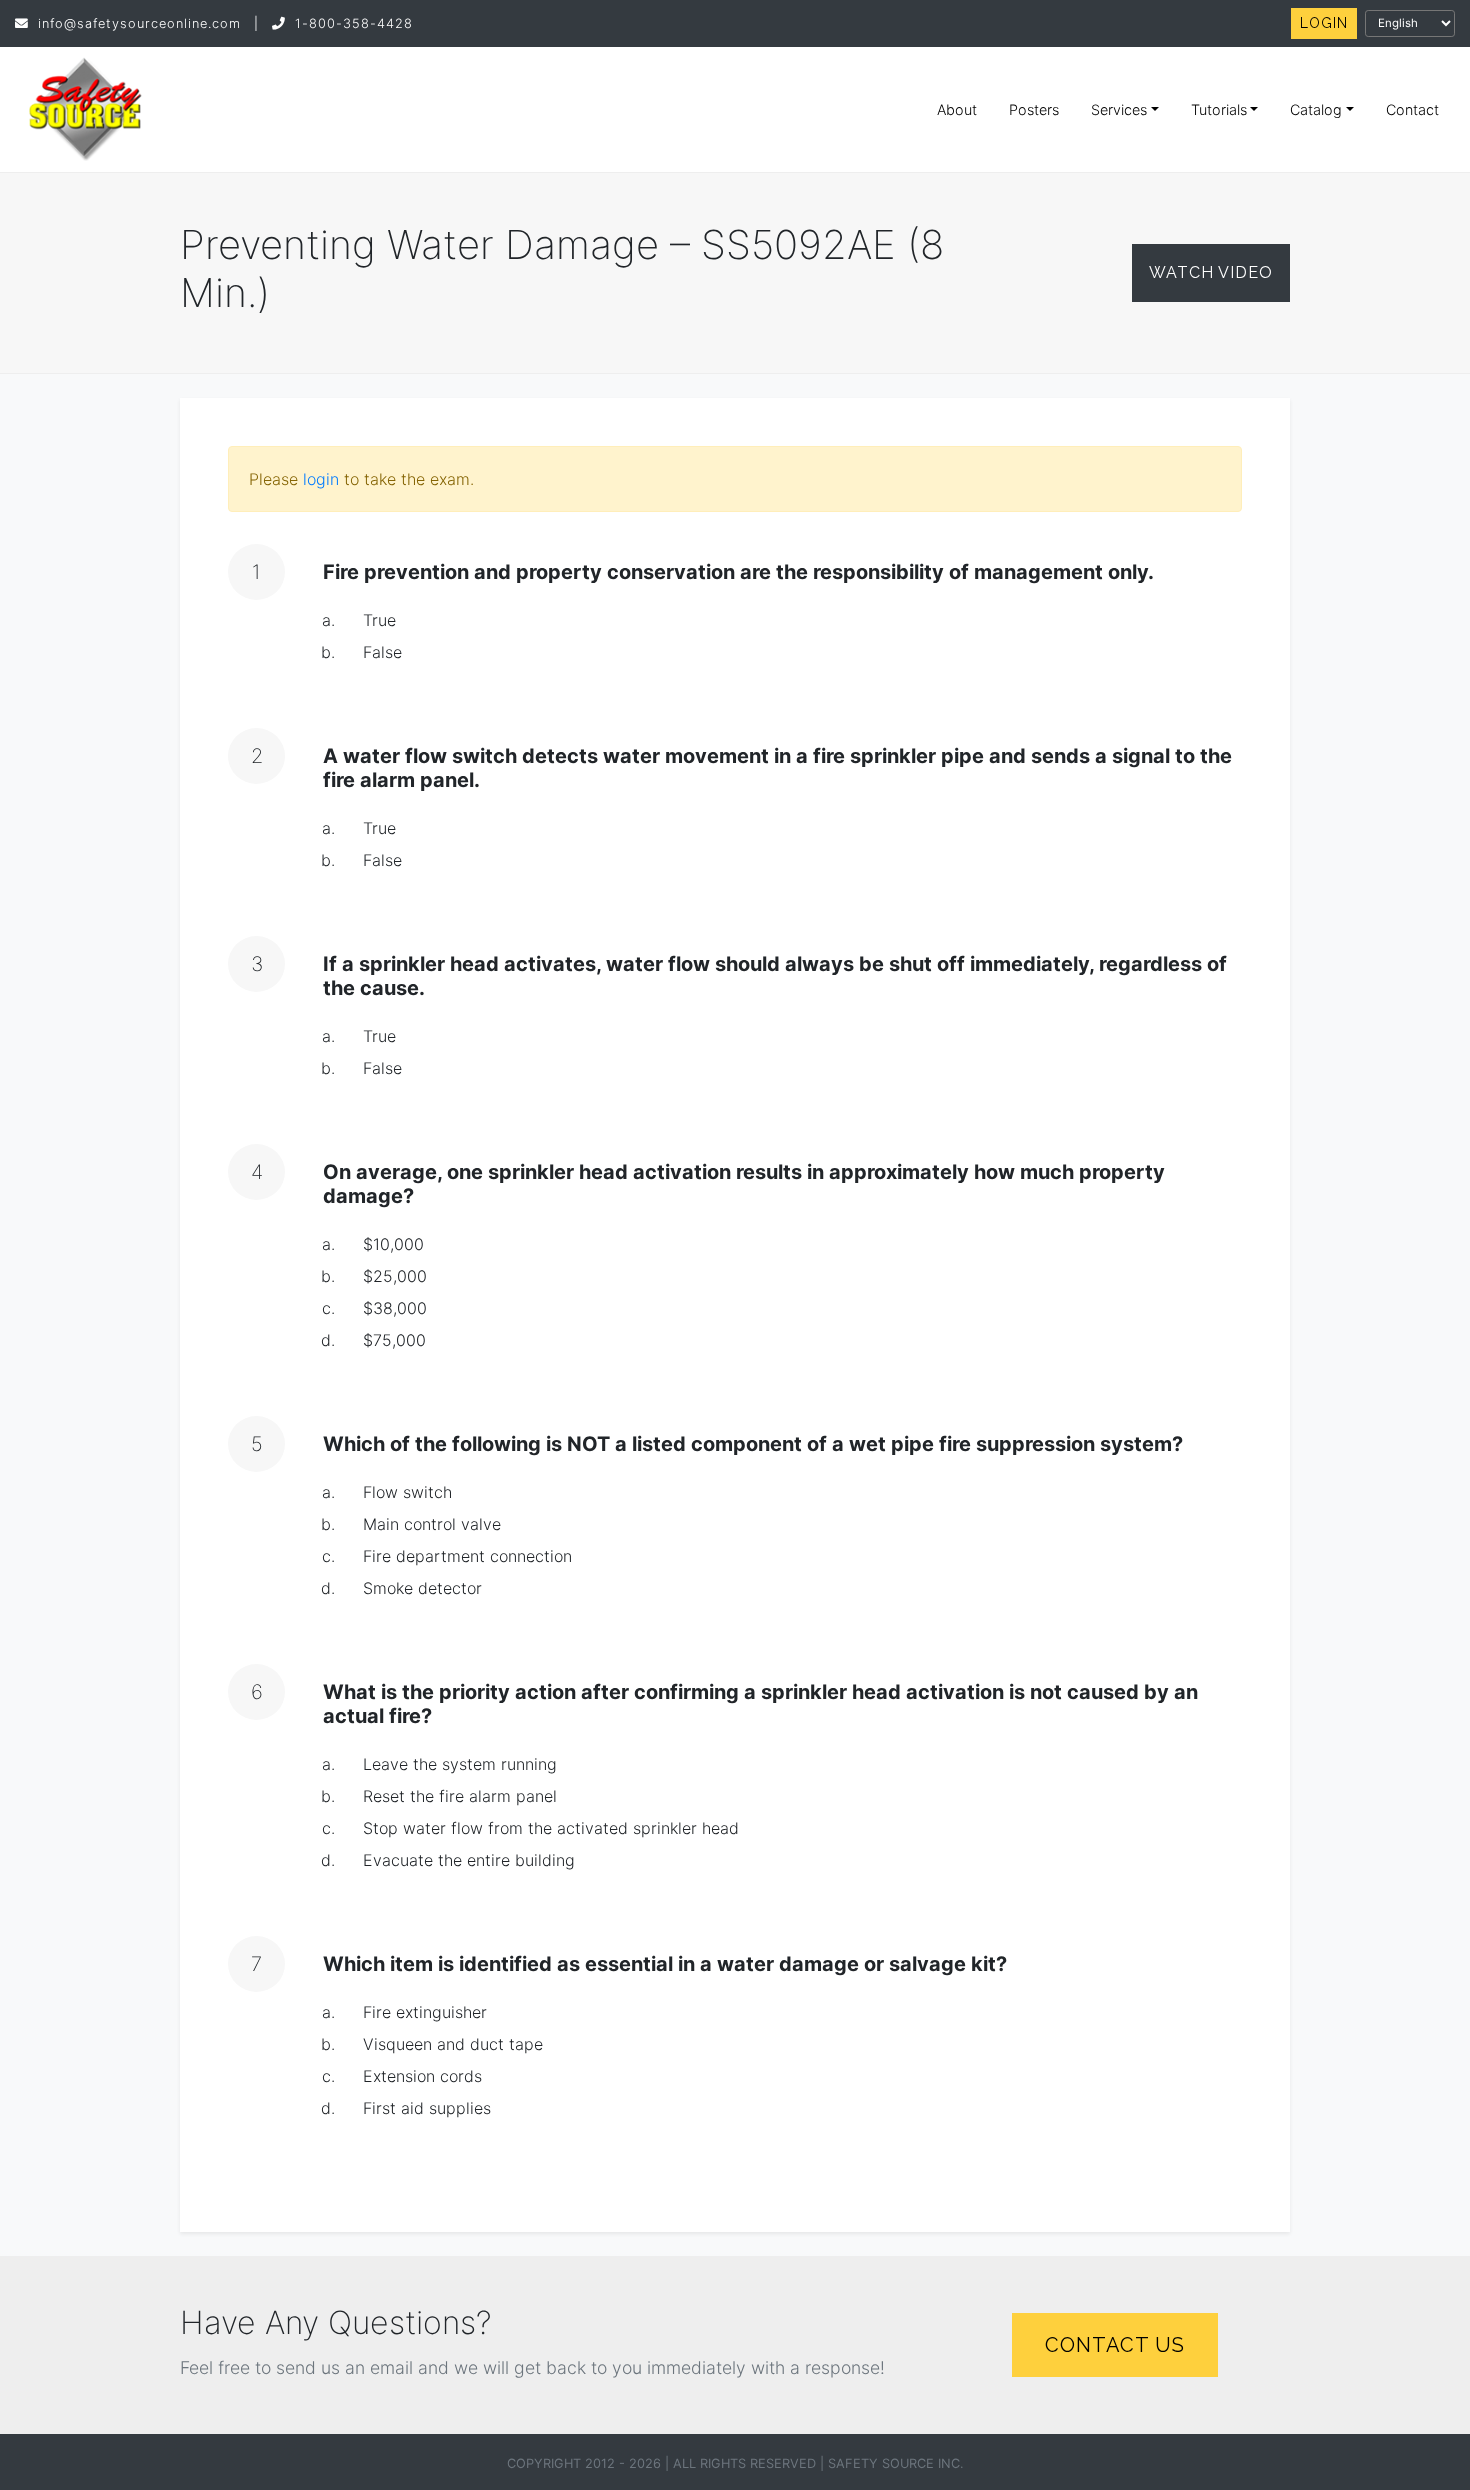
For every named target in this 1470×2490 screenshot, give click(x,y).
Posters (1034, 109)
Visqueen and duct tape (453, 2044)
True (379, 620)
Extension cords (422, 2076)
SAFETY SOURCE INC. (896, 2463)
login (321, 479)
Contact (1412, 109)
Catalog (1316, 109)
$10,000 (393, 1244)
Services (1119, 109)
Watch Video (1211, 272)
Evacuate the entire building (469, 1860)
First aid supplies (427, 2108)
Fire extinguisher (425, 2012)
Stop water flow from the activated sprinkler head (551, 1828)
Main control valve (432, 1524)
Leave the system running (460, 1764)
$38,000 (395, 1308)
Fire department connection (467, 1556)
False (382, 652)
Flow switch (407, 1492)
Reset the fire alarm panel (460, 1796)
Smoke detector (422, 1588)
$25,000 (395, 1276)
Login (1324, 23)
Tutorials (1219, 109)
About (957, 109)
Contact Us (1115, 2345)
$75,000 (394, 1340)
